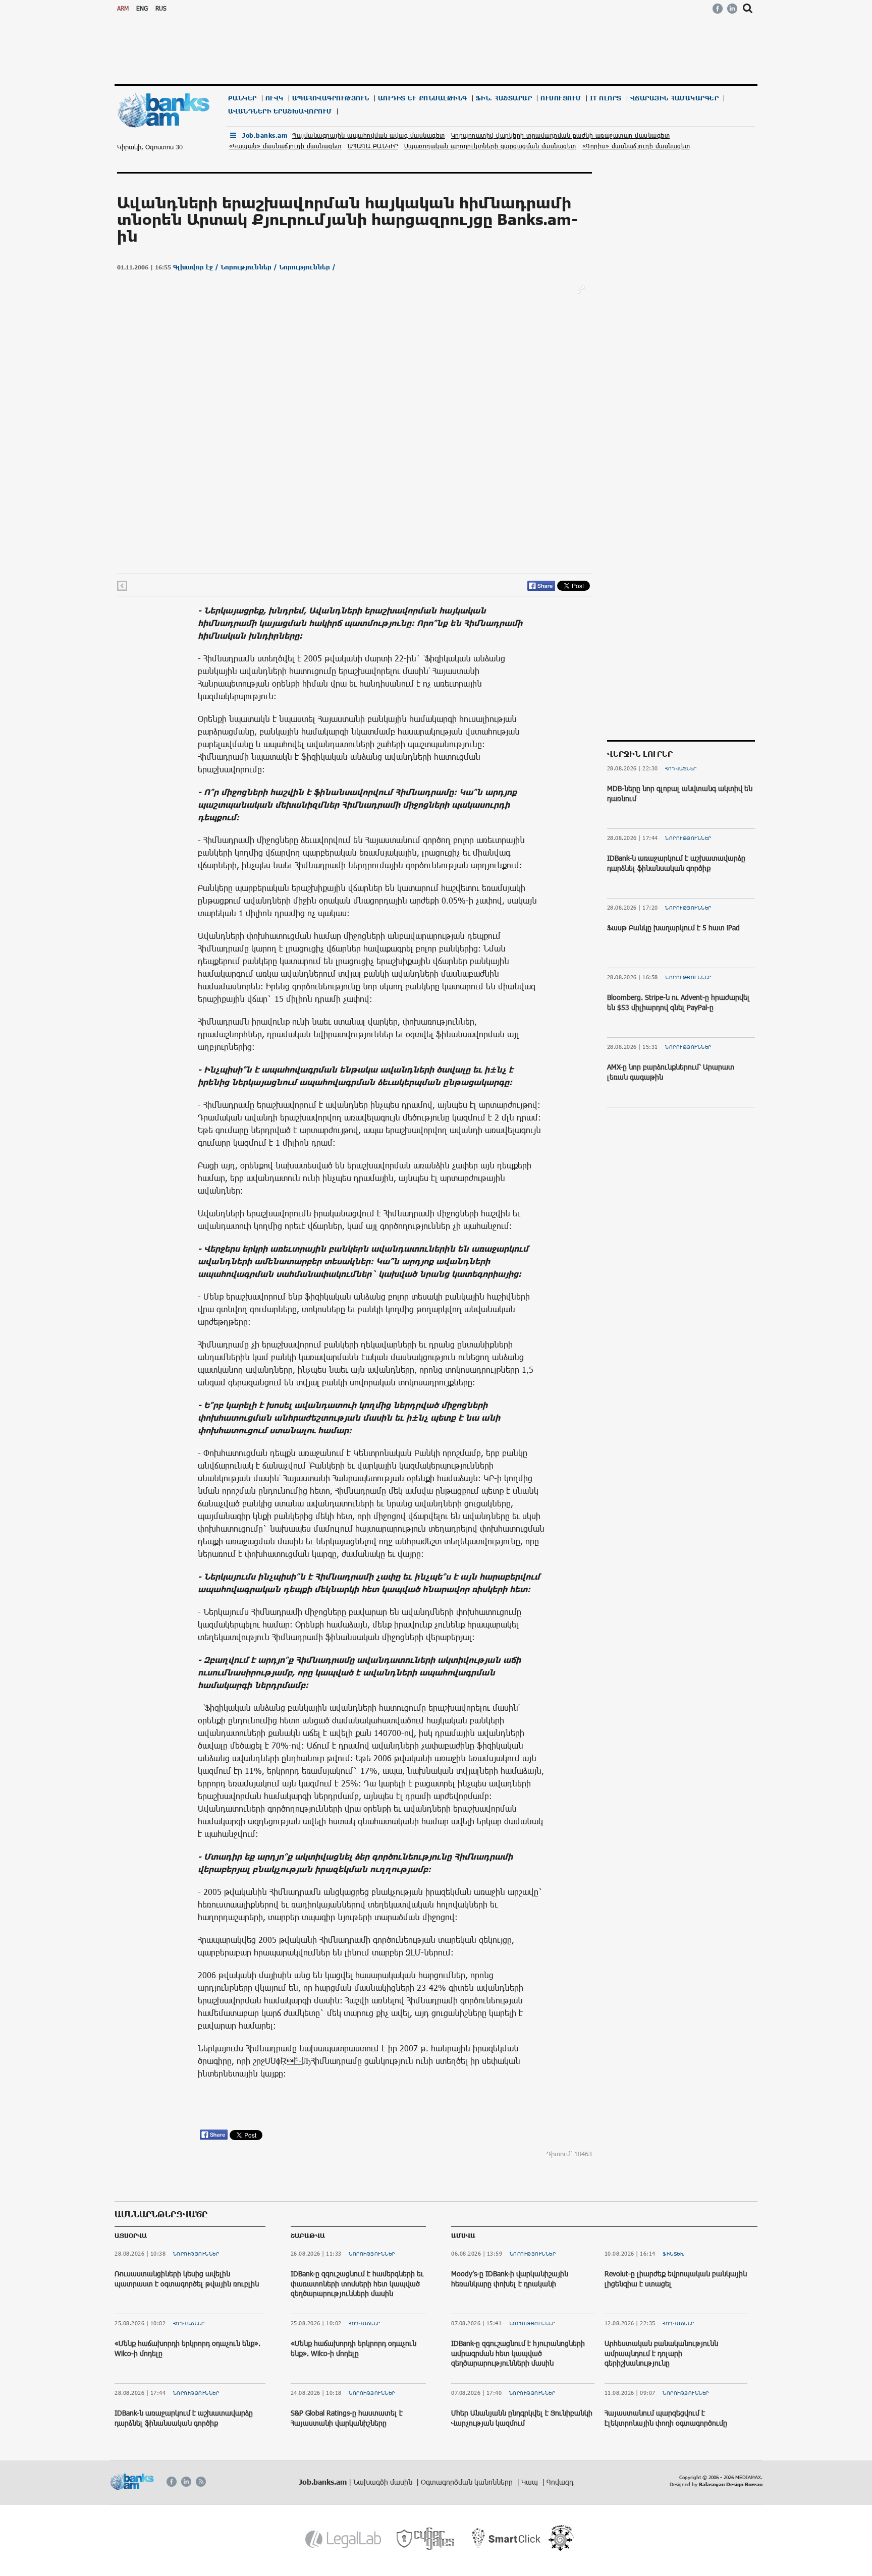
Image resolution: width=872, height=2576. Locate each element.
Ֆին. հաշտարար (504, 98)
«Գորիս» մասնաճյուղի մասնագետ (636, 146)
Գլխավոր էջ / (197, 267)
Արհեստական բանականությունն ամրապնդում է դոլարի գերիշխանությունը (661, 2353)
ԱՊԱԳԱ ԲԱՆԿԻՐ (373, 146)
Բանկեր (242, 98)
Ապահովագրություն (331, 98)
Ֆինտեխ (674, 2254)
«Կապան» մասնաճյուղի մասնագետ (285, 146)
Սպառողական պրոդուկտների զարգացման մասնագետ (490, 146)
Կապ (531, 2482)
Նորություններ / (250, 267)
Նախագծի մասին (384, 2482)
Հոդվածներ (681, 768)
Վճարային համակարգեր (675, 98)
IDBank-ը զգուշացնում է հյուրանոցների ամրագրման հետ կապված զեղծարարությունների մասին (518, 2353)
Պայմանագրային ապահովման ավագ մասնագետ (369, 135)
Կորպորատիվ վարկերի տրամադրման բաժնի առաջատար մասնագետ (561, 135)
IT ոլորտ (606, 98)
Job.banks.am (265, 135)
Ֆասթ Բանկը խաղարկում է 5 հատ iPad (673, 928)
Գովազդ (560, 2482)
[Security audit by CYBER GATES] (426, 2539)
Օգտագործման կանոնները (468, 2482)
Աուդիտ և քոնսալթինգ (423, 98)
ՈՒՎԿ (275, 98)
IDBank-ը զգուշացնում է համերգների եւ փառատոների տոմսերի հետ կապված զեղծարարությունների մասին (357, 2283)
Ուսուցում (561, 98)
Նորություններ (688, 838)
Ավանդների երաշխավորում (280, 111)
